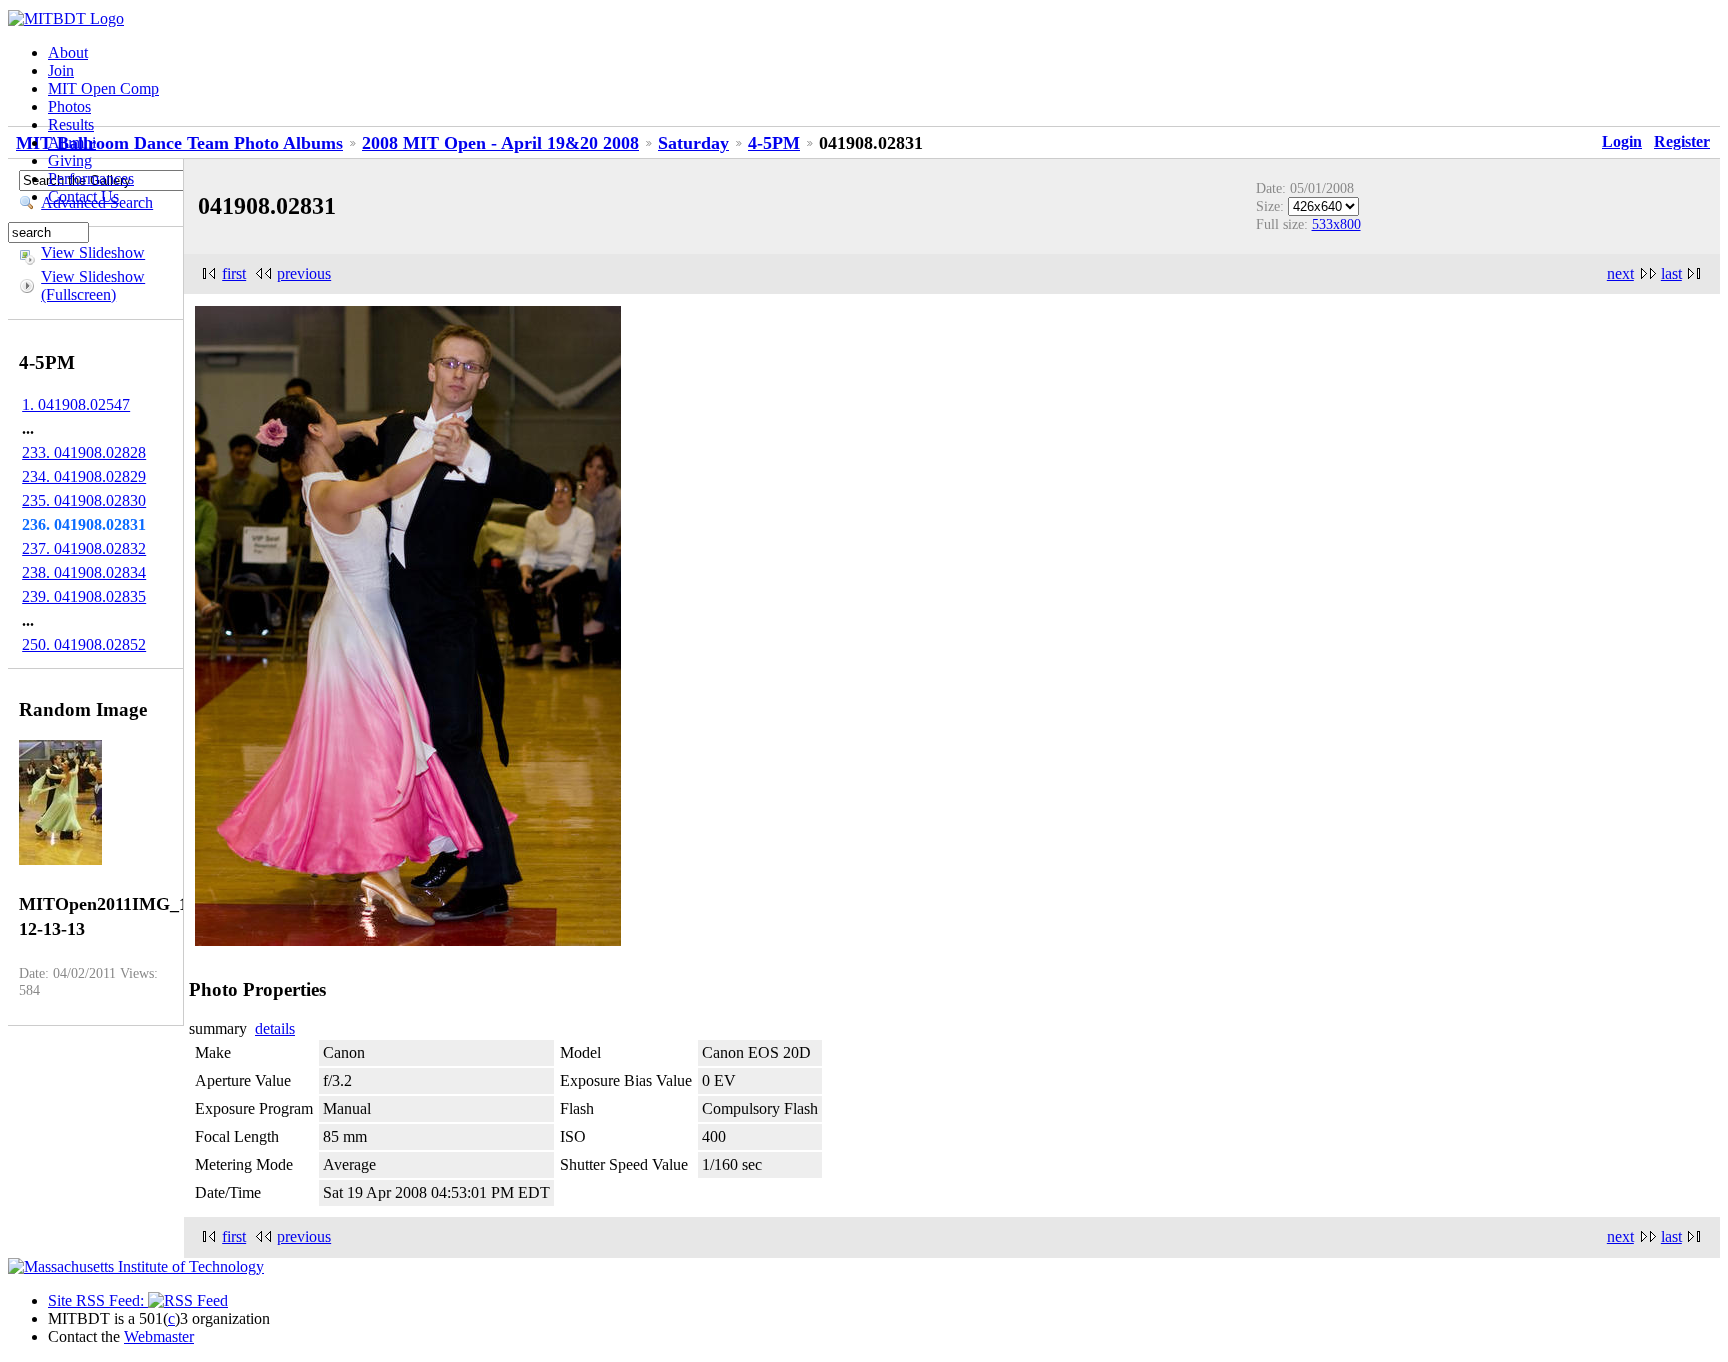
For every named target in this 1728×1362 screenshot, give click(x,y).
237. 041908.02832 (84, 548)
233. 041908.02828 (84, 452)
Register (1682, 141)
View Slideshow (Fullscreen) (93, 285)
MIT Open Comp (103, 88)
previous (304, 273)
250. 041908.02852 (84, 644)
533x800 (1336, 224)
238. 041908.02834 (84, 572)
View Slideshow (93, 252)
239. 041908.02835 (84, 596)
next (1620, 273)
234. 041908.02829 (84, 476)
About (68, 52)
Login (1622, 141)
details (275, 1028)
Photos (69, 106)
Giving (70, 160)
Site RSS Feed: (98, 1300)
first (234, 273)
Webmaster (159, 1336)
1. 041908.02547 (76, 404)
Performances (91, 178)
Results (71, 124)
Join (61, 70)
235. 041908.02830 (84, 500)
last (1671, 273)
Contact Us (83, 196)
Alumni (72, 142)
